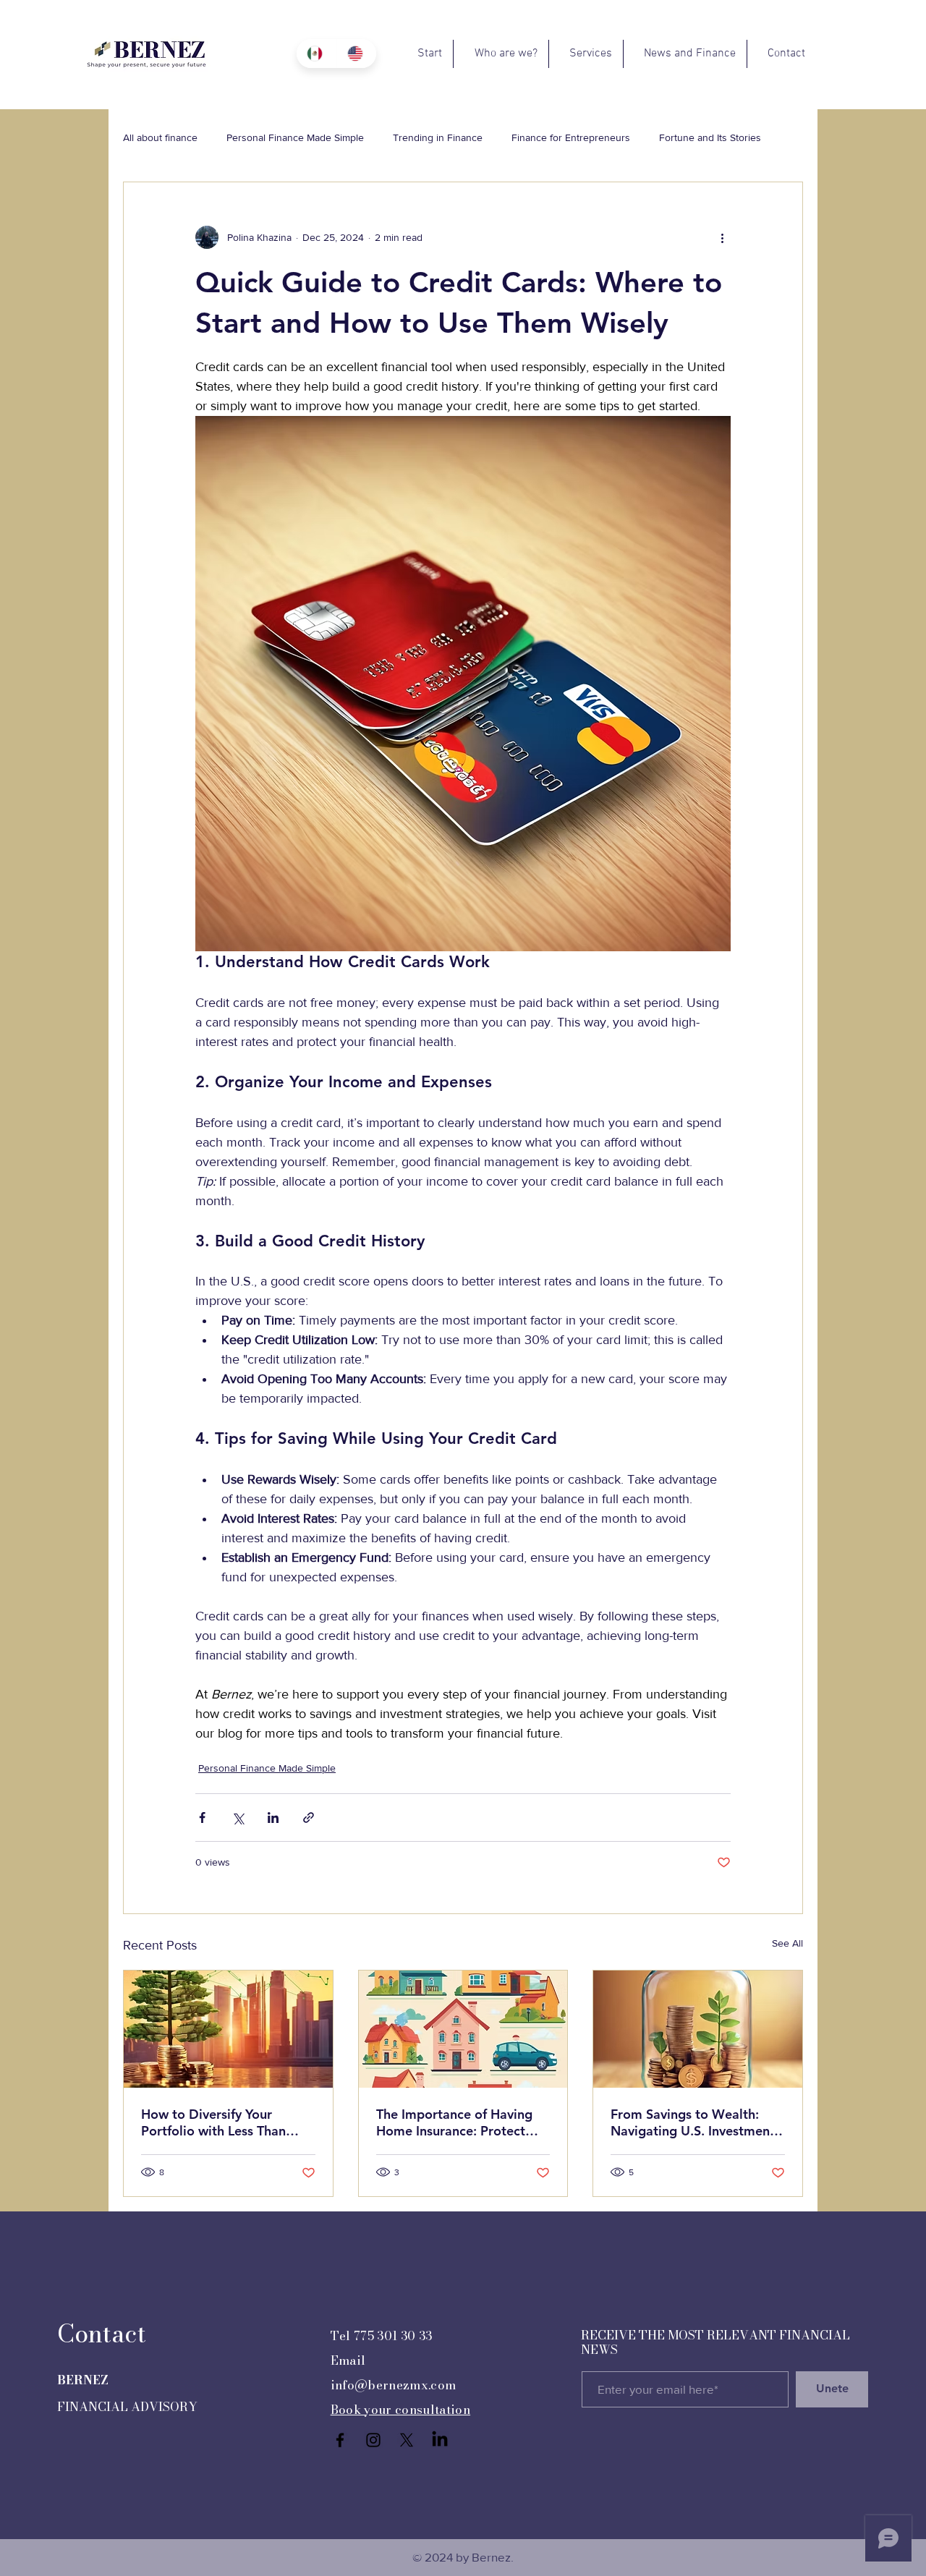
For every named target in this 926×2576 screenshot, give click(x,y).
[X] (407, 2440)
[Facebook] (340, 2440)
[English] (357, 54)
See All (787, 1943)
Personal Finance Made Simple (295, 137)
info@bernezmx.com (394, 2385)
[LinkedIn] (440, 2440)
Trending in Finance (438, 137)
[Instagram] (373, 2440)
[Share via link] (309, 1818)
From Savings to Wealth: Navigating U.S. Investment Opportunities (693, 2122)
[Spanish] (317, 54)
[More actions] (722, 237)
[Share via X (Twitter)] (238, 1818)
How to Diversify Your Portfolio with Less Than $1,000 (213, 2122)
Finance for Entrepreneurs (571, 137)
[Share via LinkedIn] (273, 1818)
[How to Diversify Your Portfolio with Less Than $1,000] (228, 2029)
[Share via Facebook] (202, 1818)
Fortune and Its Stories (710, 137)
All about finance (160, 137)
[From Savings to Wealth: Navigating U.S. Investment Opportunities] (698, 2029)
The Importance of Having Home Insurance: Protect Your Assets (454, 2122)
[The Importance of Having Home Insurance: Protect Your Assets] (463, 2029)
